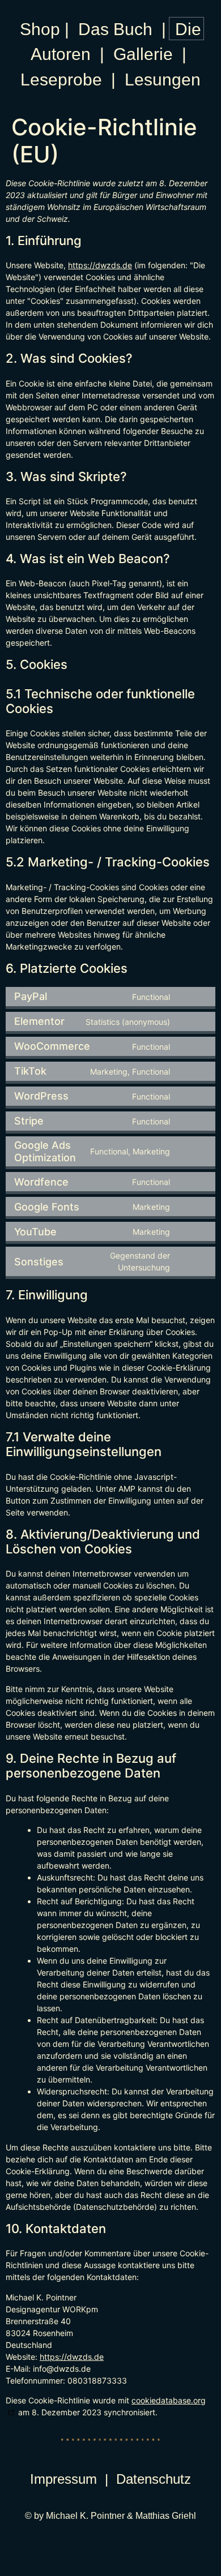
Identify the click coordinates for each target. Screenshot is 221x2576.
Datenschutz (154, 2479)
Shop (40, 29)
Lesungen (163, 80)
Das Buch (115, 29)
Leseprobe (61, 80)
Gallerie (143, 54)
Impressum (63, 2479)
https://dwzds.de (100, 265)
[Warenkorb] (186, 29)
